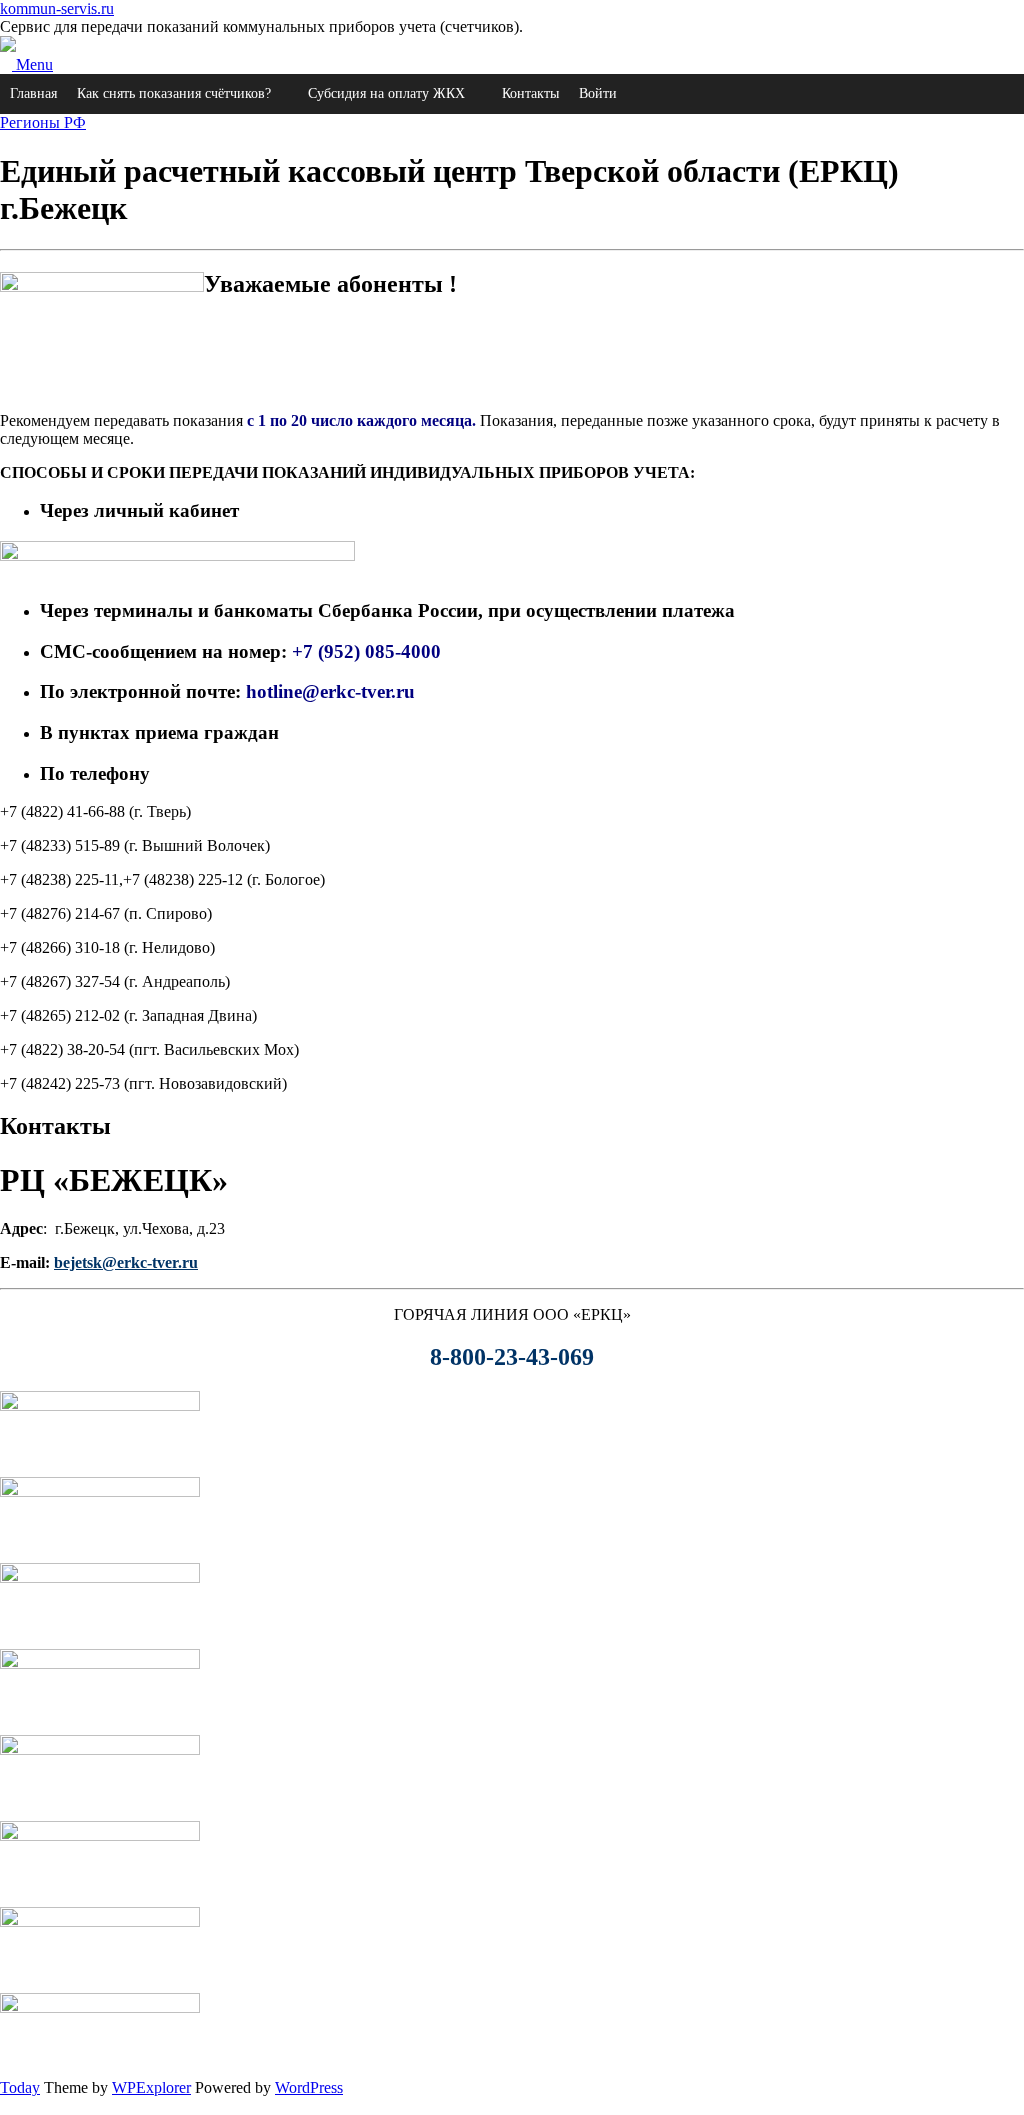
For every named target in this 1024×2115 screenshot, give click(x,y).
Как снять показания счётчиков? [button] (174, 93)
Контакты (530, 93)
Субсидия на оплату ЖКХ (386, 93)
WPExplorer (151, 2087)
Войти (598, 93)
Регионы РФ (43, 122)
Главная (33, 93)
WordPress (309, 2087)
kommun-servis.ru (57, 8)
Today (20, 2087)
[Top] (6, 2105)
